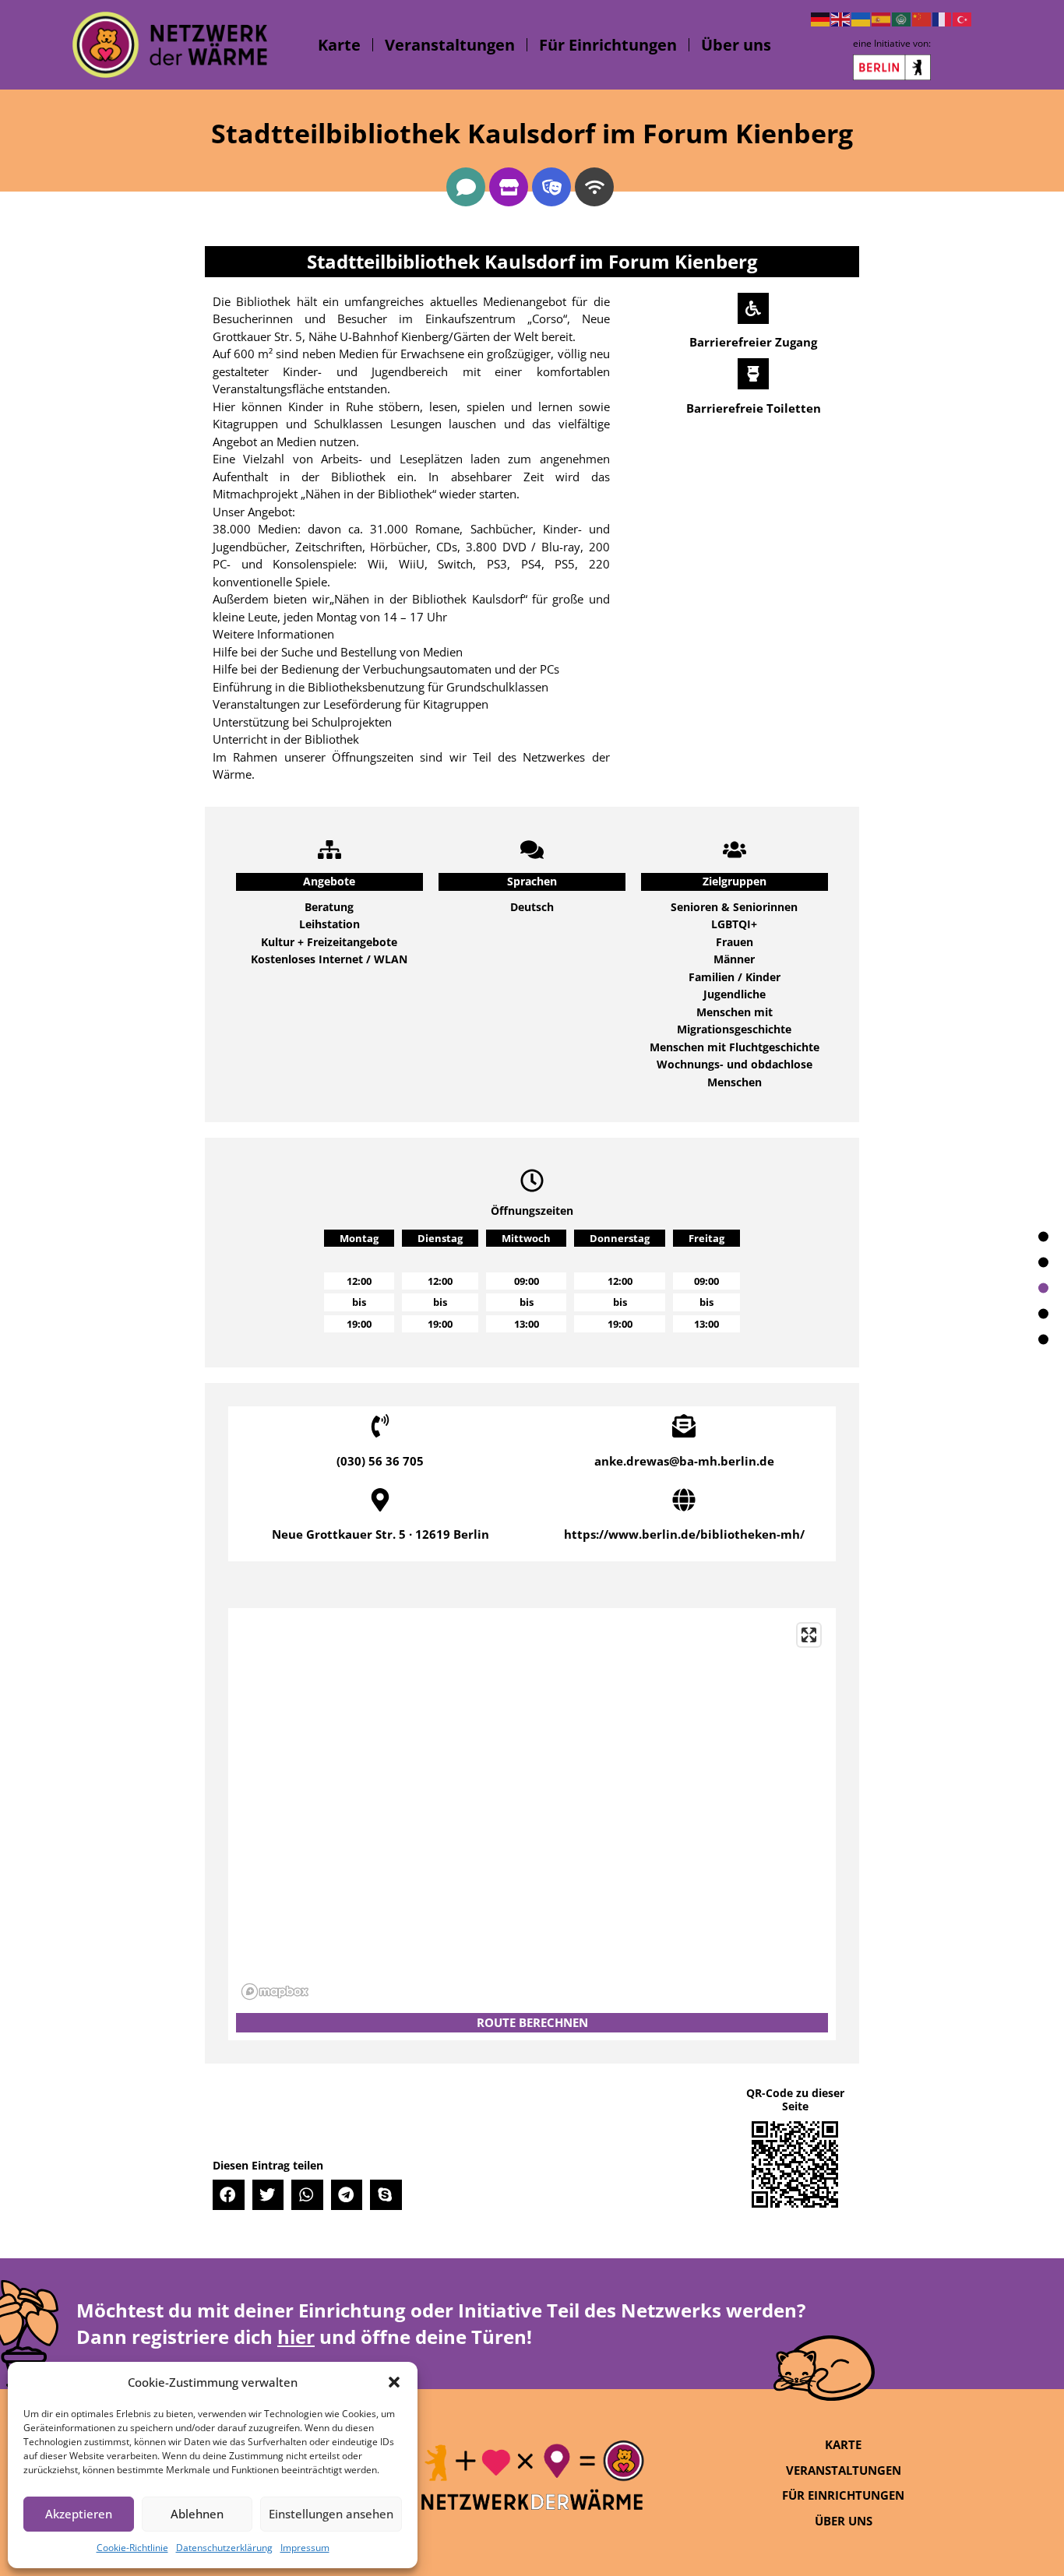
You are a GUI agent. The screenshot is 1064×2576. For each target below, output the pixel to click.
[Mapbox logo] (275, 1992)
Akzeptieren (79, 2514)
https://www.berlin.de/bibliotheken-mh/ (684, 1534)
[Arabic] (902, 18)
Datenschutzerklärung (224, 2548)
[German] (821, 18)
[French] (942, 18)
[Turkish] (963, 18)
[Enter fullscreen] (809, 1635)
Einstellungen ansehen (331, 2514)
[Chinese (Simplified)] (922, 18)
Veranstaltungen (450, 45)
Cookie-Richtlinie (132, 2548)
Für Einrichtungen (608, 45)
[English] (841, 18)
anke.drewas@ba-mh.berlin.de (684, 1461)
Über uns (736, 45)
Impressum (305, 2548)
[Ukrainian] (861, 18)
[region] (532, 1811)
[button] (394, 2382)
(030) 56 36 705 (380, 1461)
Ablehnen (197, 2514)
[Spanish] (882, 18)
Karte (339, 45)
